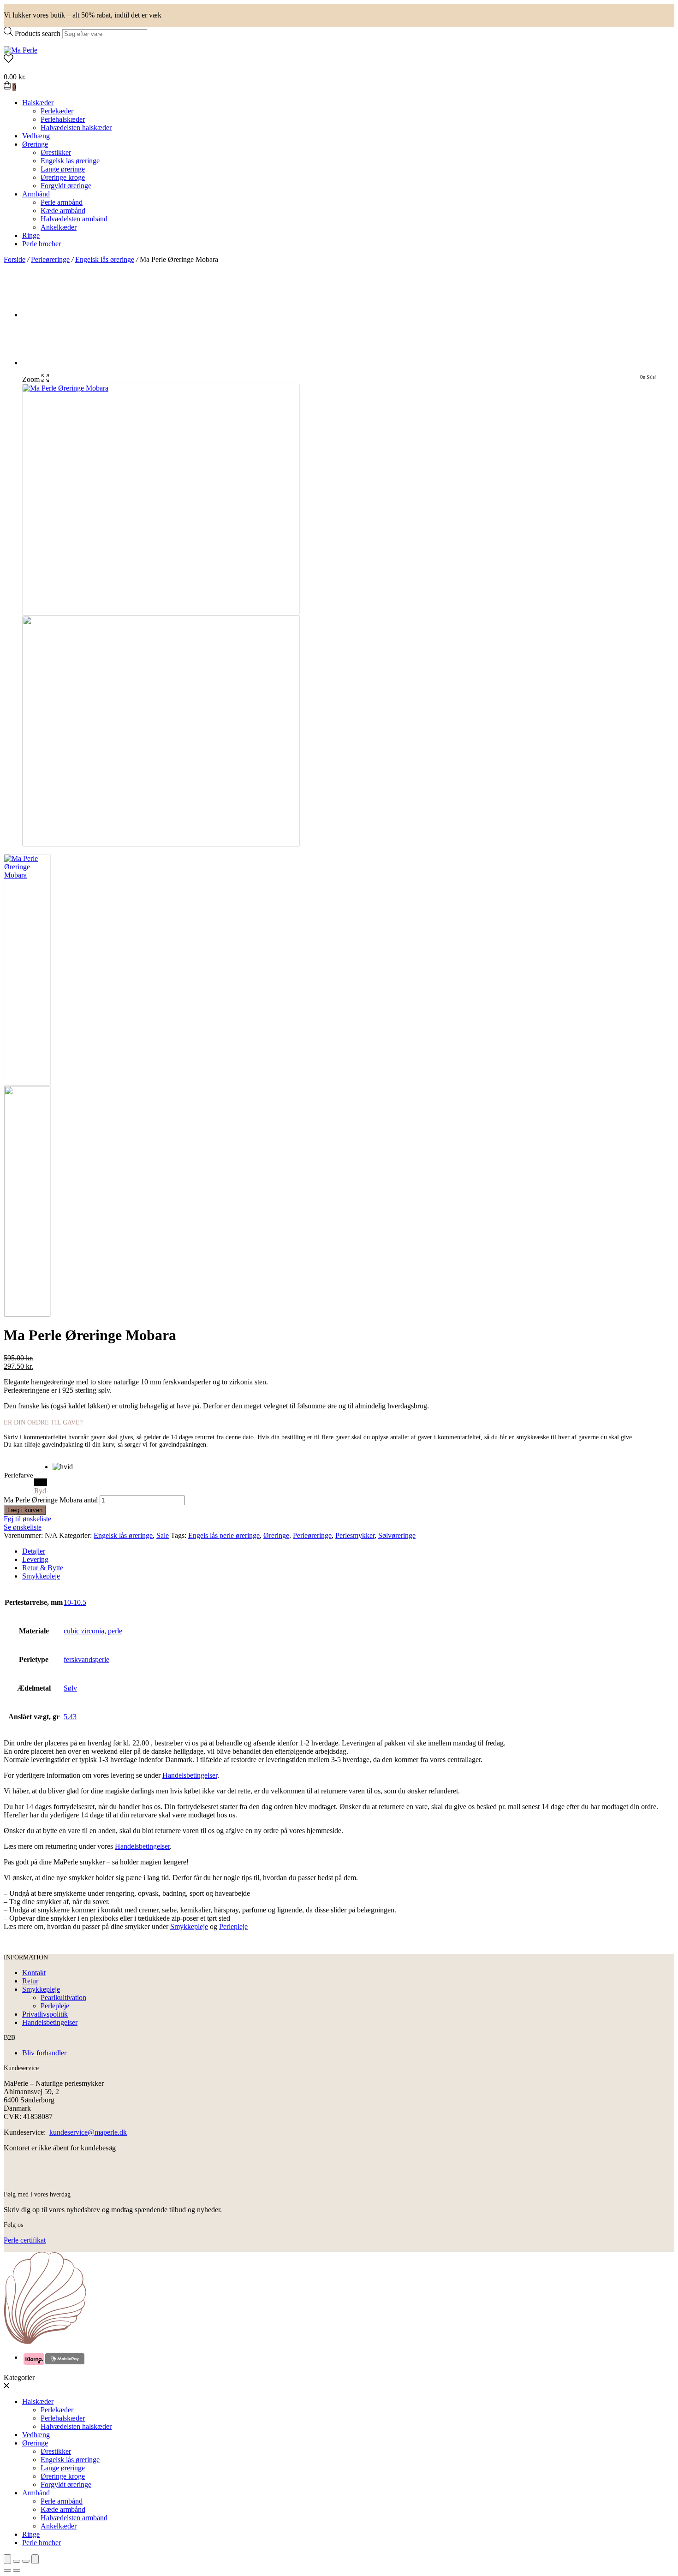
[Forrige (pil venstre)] (7, 2570)
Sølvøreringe (397, 1535)
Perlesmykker (355, 1535)
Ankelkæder (59, 227)
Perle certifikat (25, 2240)
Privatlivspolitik (45, 2014)
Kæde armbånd (63, 211)
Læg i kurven (25, 1510)
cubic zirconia (84, 1631)
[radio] (63, 1467)
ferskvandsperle (86, 1659)
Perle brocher (42, 244)
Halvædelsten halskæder (76, 128)
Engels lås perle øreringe (224, 1535)
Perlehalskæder (63, 119)
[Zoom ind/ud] (35, 2559)
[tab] (348, 1551)
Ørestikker (56, 152)
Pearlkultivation (63, 1997)
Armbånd (36, 194)
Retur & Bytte (43, 1568)
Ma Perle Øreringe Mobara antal (51, 1500)
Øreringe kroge (63, 177)
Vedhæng (36, 136)
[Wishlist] (339, 59)
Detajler (34, 1551)
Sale (163, 1535)
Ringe (31, 235)
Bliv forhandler (44, 2053)
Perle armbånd (62, 202)
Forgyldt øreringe (66, 186)
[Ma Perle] (21, 50)
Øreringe (35, 144)
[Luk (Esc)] (7, 2559)
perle (115, 1631)
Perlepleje (233, 1926)
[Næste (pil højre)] (17, 2570)
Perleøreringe (50, 259)
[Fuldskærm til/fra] (26, 2561)
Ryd (40, 1491)
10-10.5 (75, 1602)
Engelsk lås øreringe (70, 161)
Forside (15, 259)
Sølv (70, 1688)
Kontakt (34, 1973)
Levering (35, 1559)
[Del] (17, 2561)
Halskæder (38, 103)
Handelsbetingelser (190, 1775)
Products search (38, 33)
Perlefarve (19, 1475)
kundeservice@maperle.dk (88, 2132)
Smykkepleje (41, 1576)
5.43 (70, 1717)
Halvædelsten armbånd (74, 219)
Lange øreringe (63, 169)
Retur (30, 1981)
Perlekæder (57, 111)
